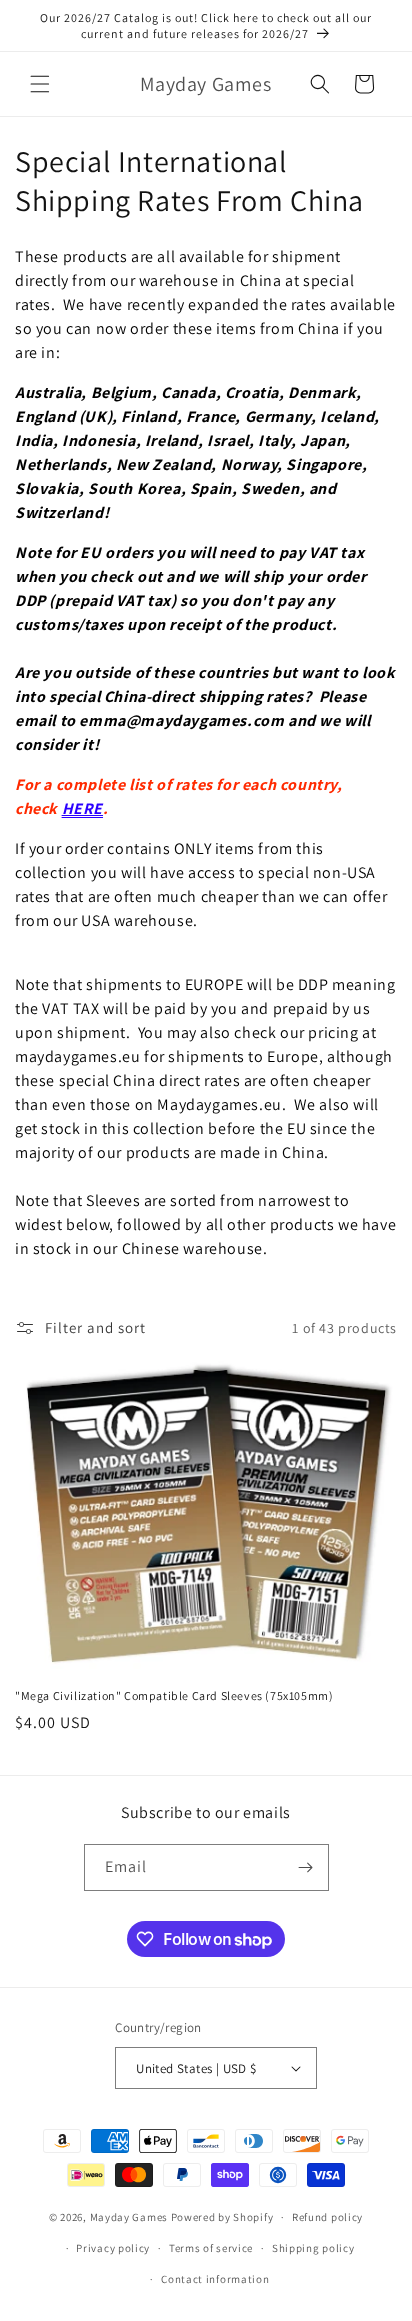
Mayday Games (129, 2217)
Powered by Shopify (222, 2217)
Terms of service (211, 2248)
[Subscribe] (306, 1867)
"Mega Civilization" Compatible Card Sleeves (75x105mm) (174, 1695)
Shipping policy (313, 2248)
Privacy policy (113, 2248)
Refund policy (327, 2217)
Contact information (215, 2279)
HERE (82, 808)
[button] (40, 84)
